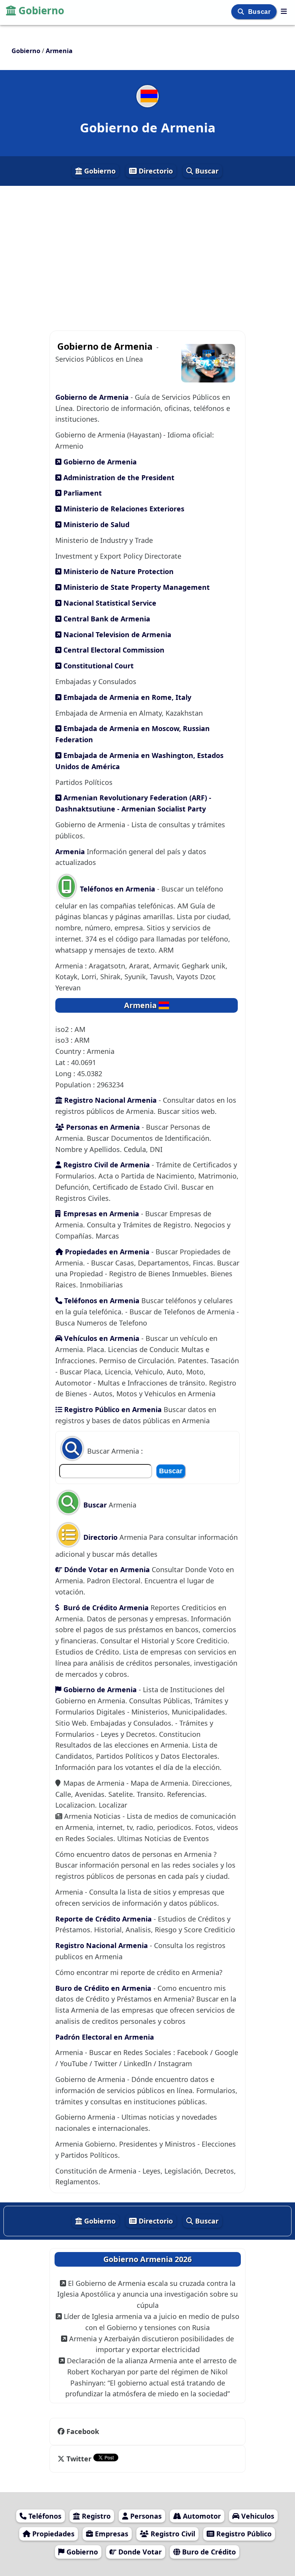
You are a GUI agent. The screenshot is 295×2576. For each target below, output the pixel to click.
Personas (145, 2516)
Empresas (111, 2534)
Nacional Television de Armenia (116, 634)
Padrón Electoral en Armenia (105, 2037)
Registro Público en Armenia (112, 1409)
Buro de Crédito (208, 2552)
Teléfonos (44, 2516)
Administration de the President (118, 477)
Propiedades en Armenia (107, 1252)
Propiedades (52, 2534)
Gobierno (41, 10)
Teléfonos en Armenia (118, 889)
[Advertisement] (147, 255)
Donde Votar (139, 2552)
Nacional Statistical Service (109, 603)
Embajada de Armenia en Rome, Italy (126, 697)
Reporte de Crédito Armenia (104, 1919)
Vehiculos (257, 2516)
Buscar (260, 12)
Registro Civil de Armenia (106, 1165)
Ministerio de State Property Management (136, 587)
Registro (95, 2516)
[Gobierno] (284, 11)
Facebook (83, 2431)
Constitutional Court (98, 666)
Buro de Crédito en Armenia (103, 1988)
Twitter (79, 2459)
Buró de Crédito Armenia (105, 1608)
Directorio (155, 171)
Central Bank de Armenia (106, 619)
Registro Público (243, 2534)
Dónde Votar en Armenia (106, 1569)
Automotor (201, 2516)
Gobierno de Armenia (93, 397)
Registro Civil (172, 2534)
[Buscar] (242, 12)
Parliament (82, 493)
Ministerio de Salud (95, 524)
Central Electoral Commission (113, 650)
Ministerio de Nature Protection (118, 571)
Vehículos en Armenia (101, 1338)
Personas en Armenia (102, 1127)
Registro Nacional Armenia (109, 1100)
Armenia (70, 851)
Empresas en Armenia (101, 1214)
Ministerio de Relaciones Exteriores (123, 509)
